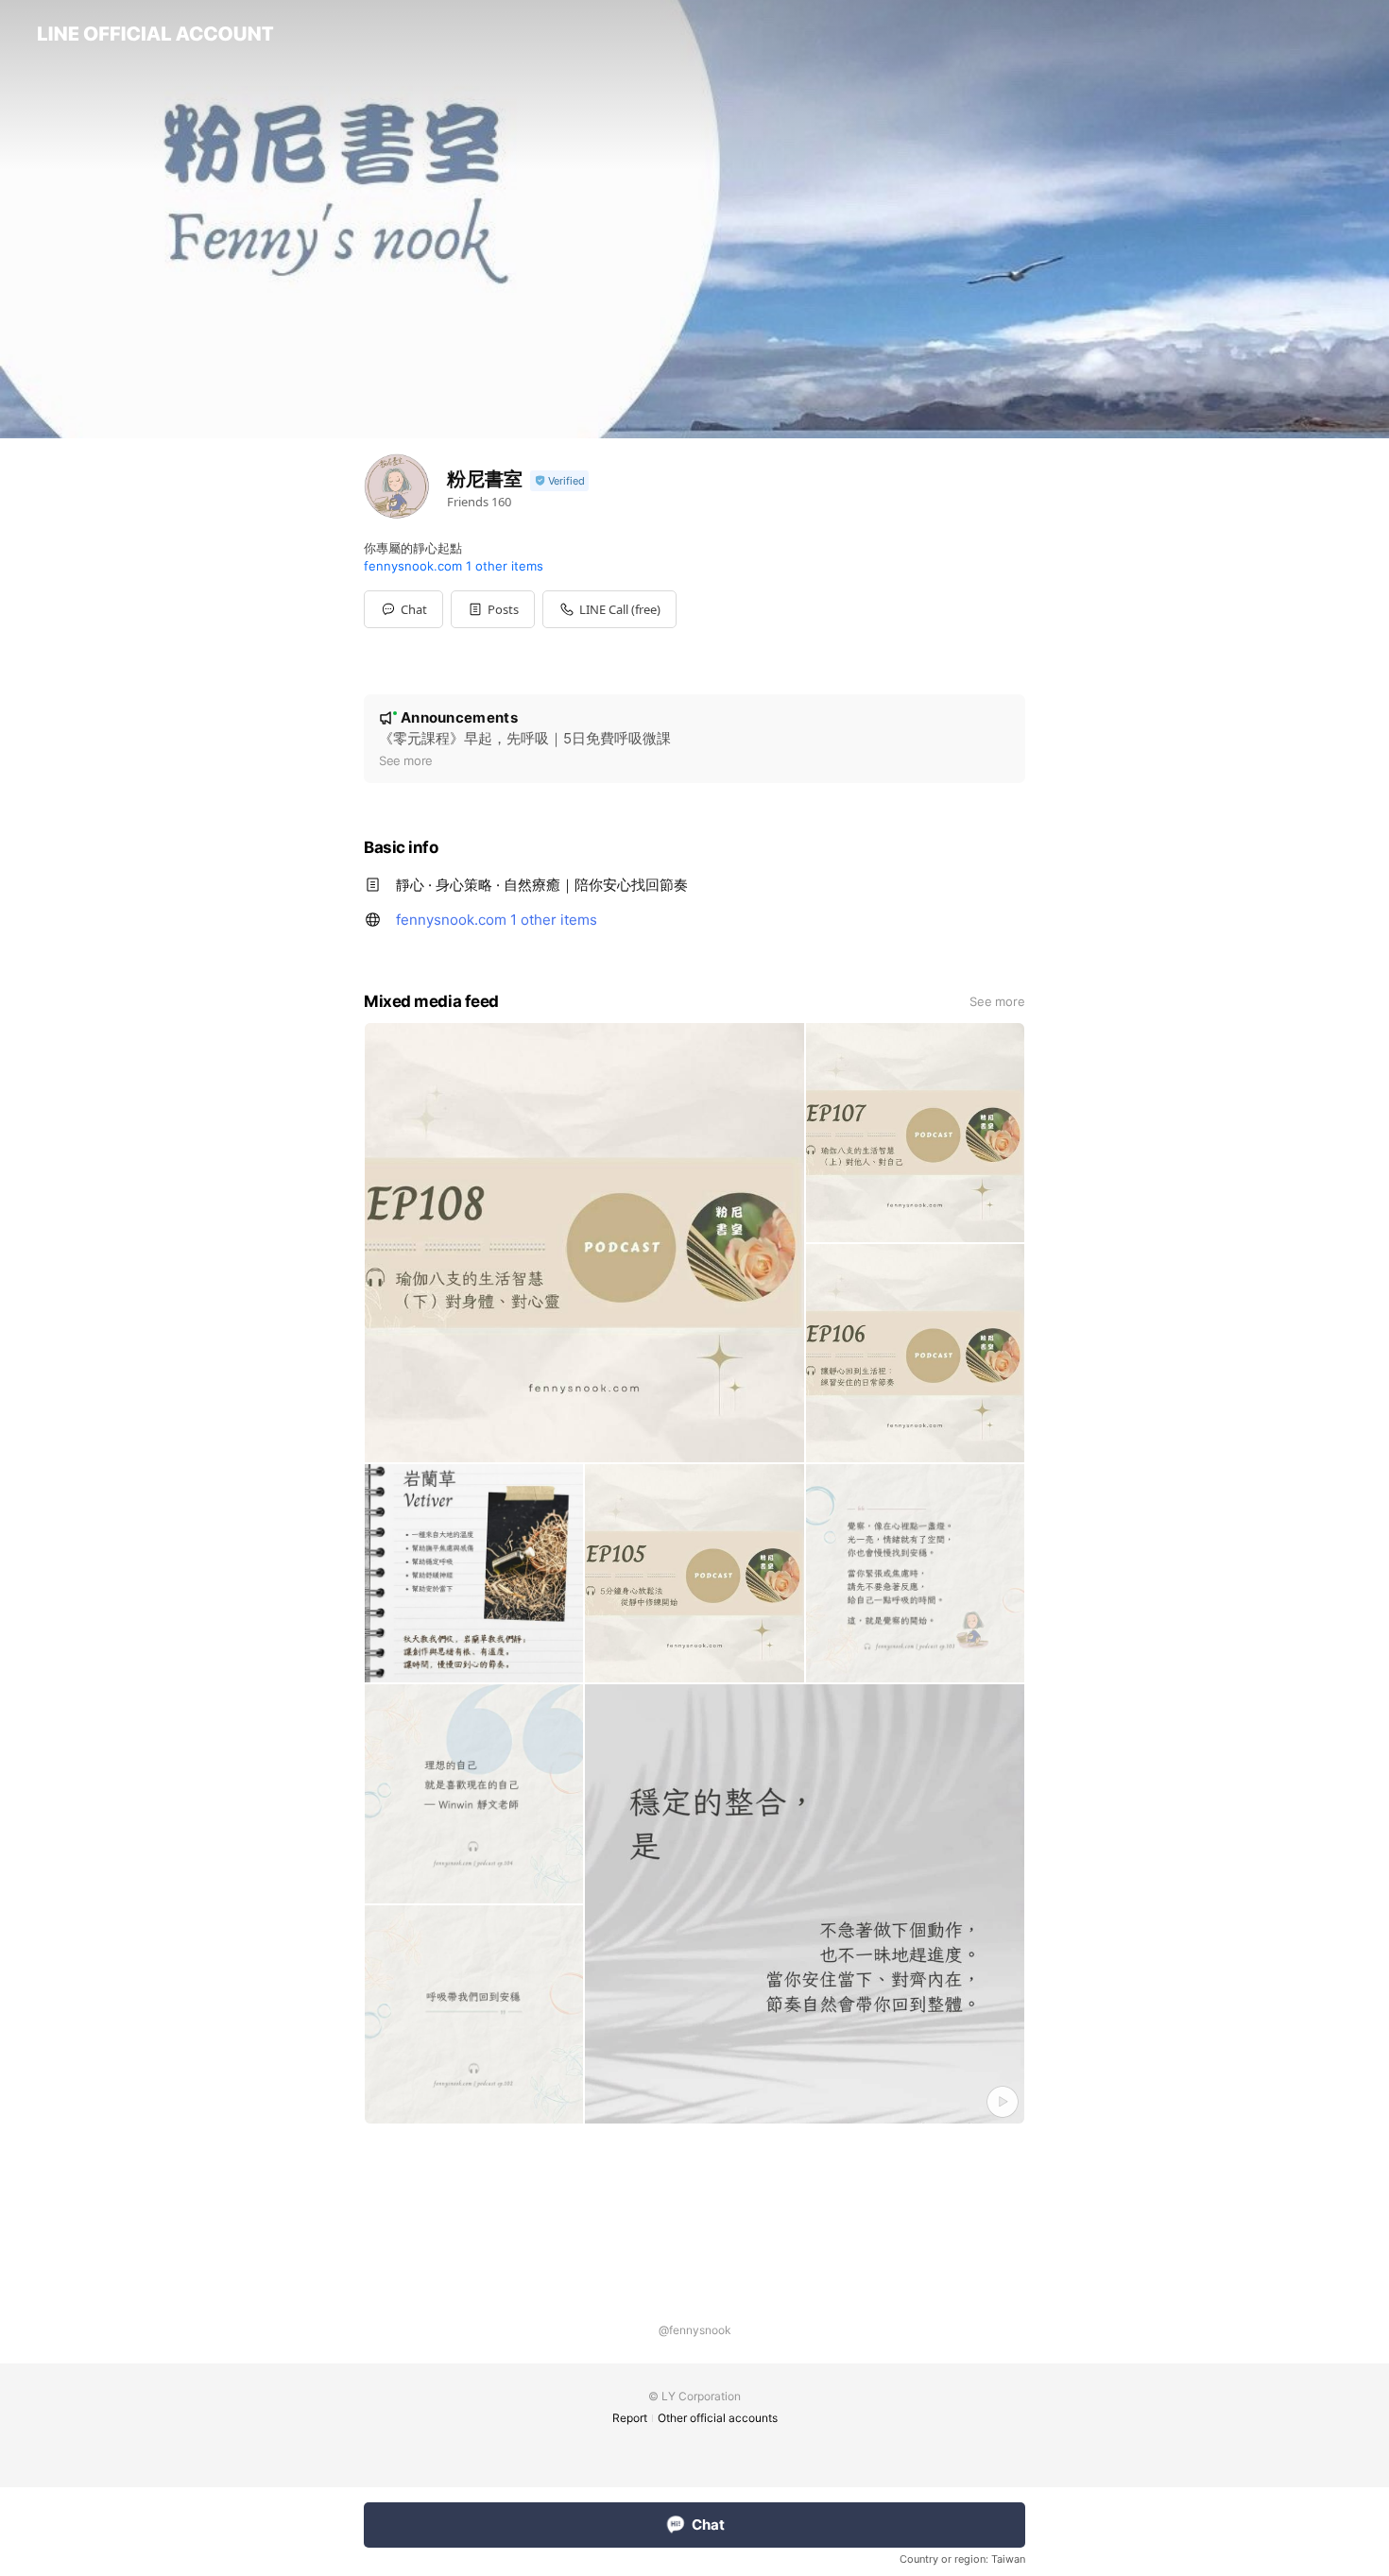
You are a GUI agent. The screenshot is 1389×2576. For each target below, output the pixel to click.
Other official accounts (718, 2418)
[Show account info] (559, 481)
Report (630, 2418)
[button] (493, 609)
